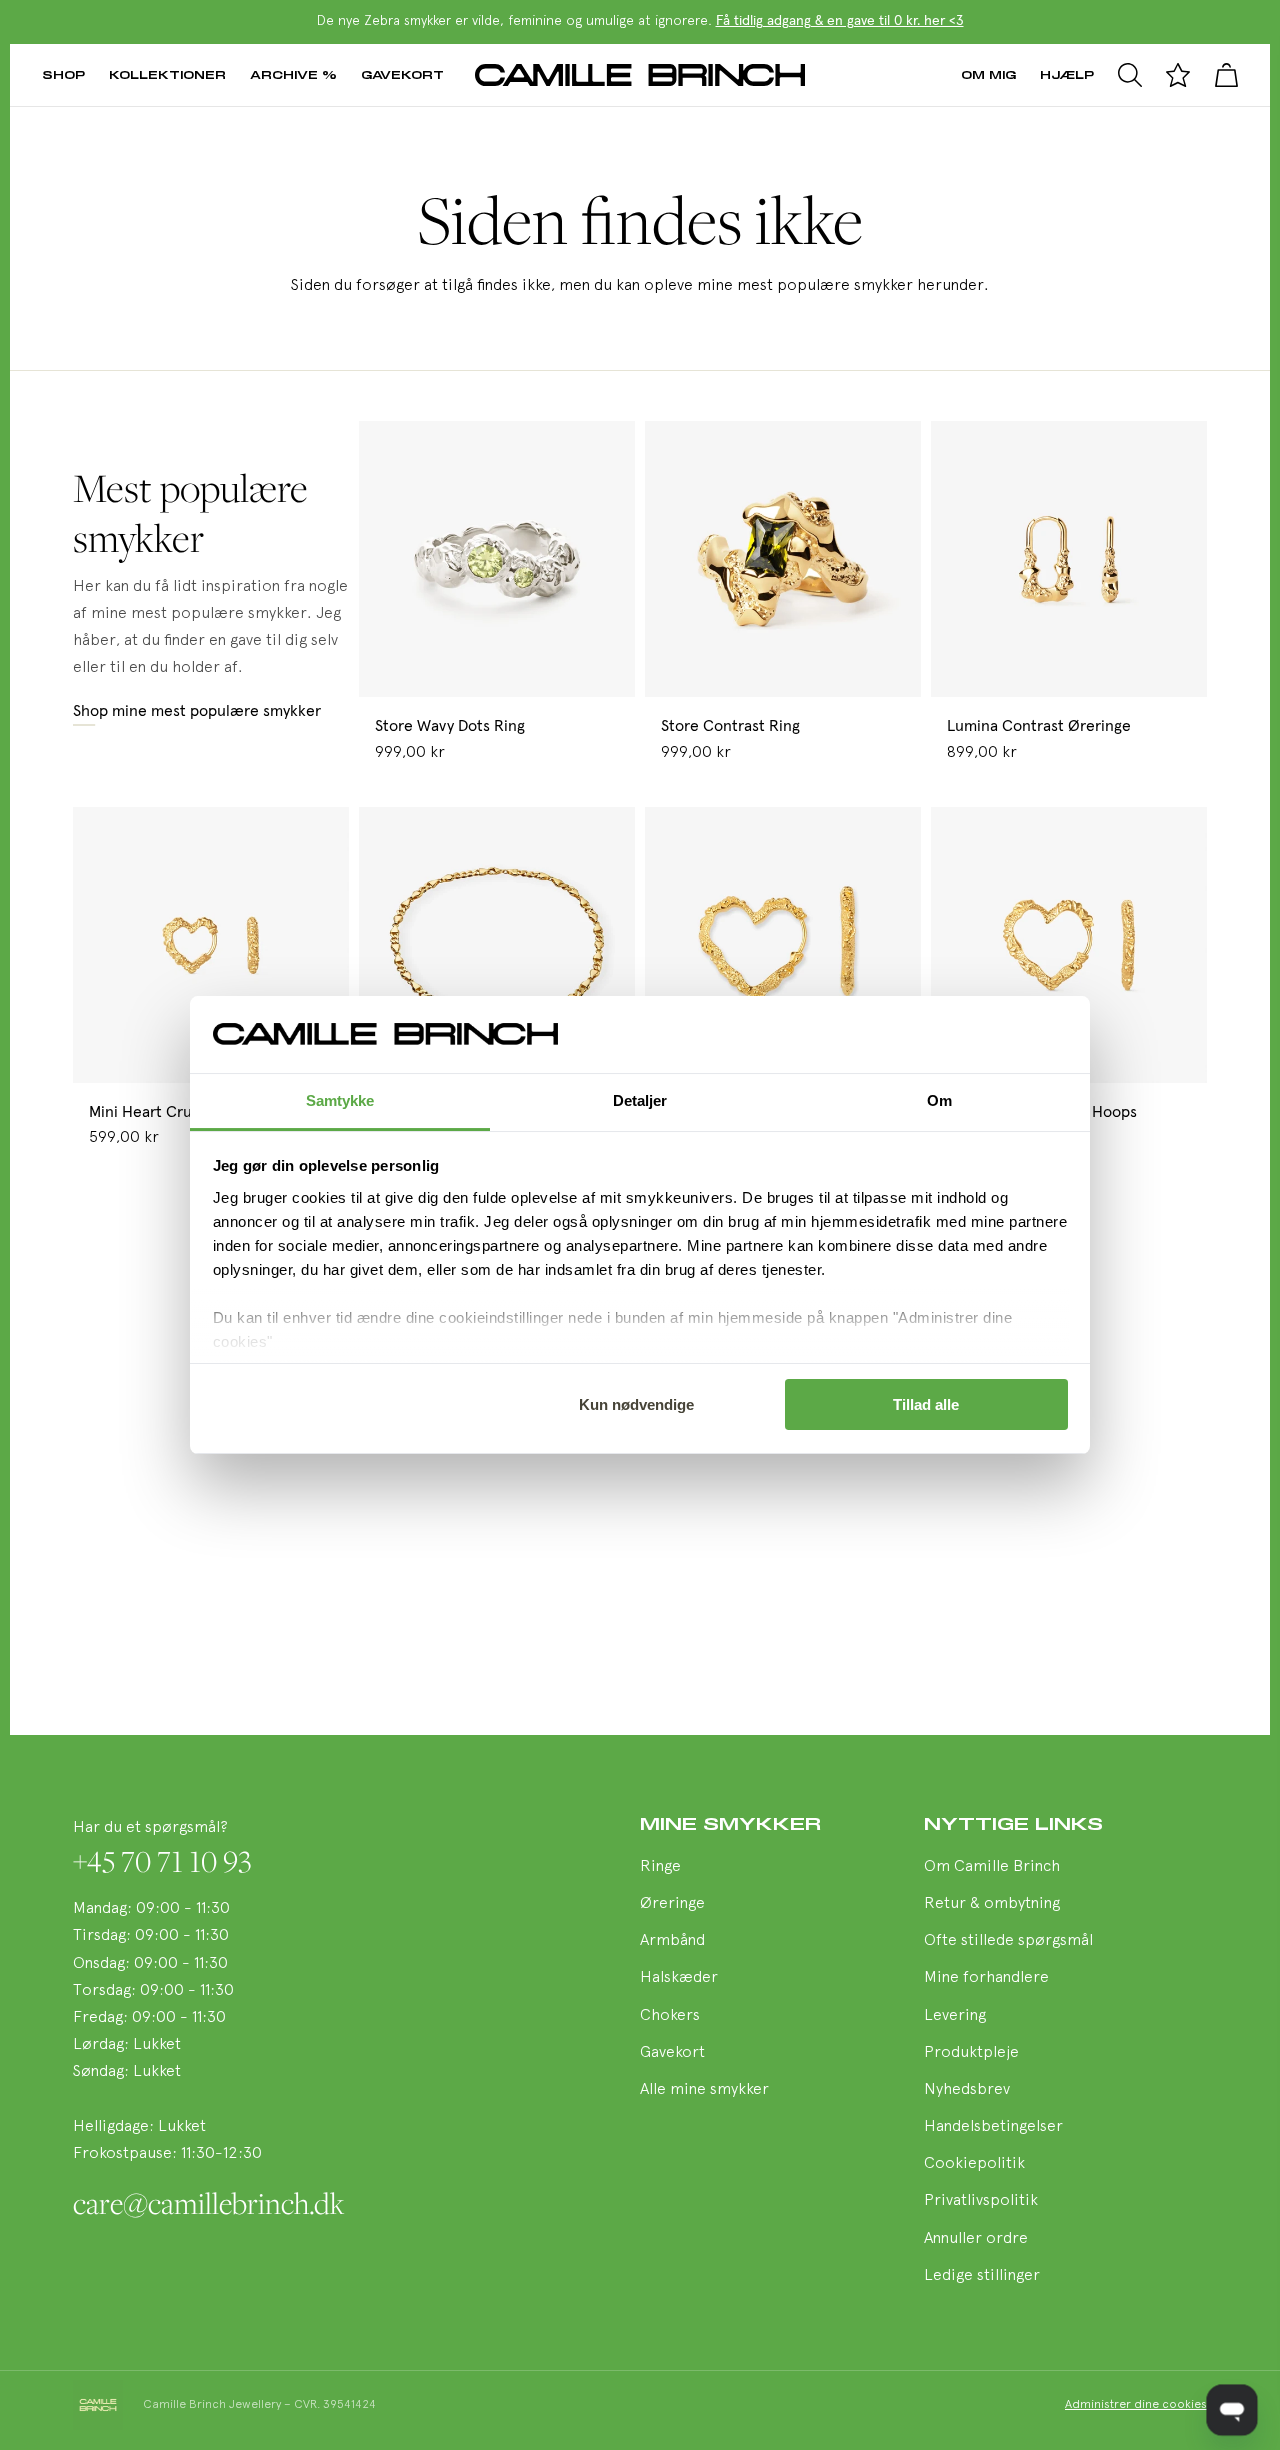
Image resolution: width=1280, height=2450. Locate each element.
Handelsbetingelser (993, 2127)
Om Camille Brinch (992, 1867)
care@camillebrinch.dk (208, 2203)
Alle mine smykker (704, 2090)
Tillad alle (926, 1404)
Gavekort (402, 74)
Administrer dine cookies (1136, 2405)
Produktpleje (971, 2053)
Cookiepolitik (974, 2164)
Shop (63, 74)
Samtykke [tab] (340, 1100)
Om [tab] (939, 1100)
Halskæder (679, 1978)
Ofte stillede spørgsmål (1008, 1941)
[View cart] (1226, 75)
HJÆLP (1067, 74)
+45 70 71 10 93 (162, 1861)
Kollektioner (167, 74)
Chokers (670, 2016)
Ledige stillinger (982, 2276)
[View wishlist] (1178, 75)
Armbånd (672, 1941)
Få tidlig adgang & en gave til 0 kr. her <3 (840, 21)
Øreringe (672, 1904)
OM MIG (988, 74)
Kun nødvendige (636, 1404)
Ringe (660, 1867)
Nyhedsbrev (967, 2090)
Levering (955, 2016)
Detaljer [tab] (640, 1100)
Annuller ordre (976, 2239)
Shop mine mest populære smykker (197, 711)
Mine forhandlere (986, 1978)
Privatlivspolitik (981, 2201)
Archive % (293, 74)
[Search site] (1130, 75)
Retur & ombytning (992, 1904)
